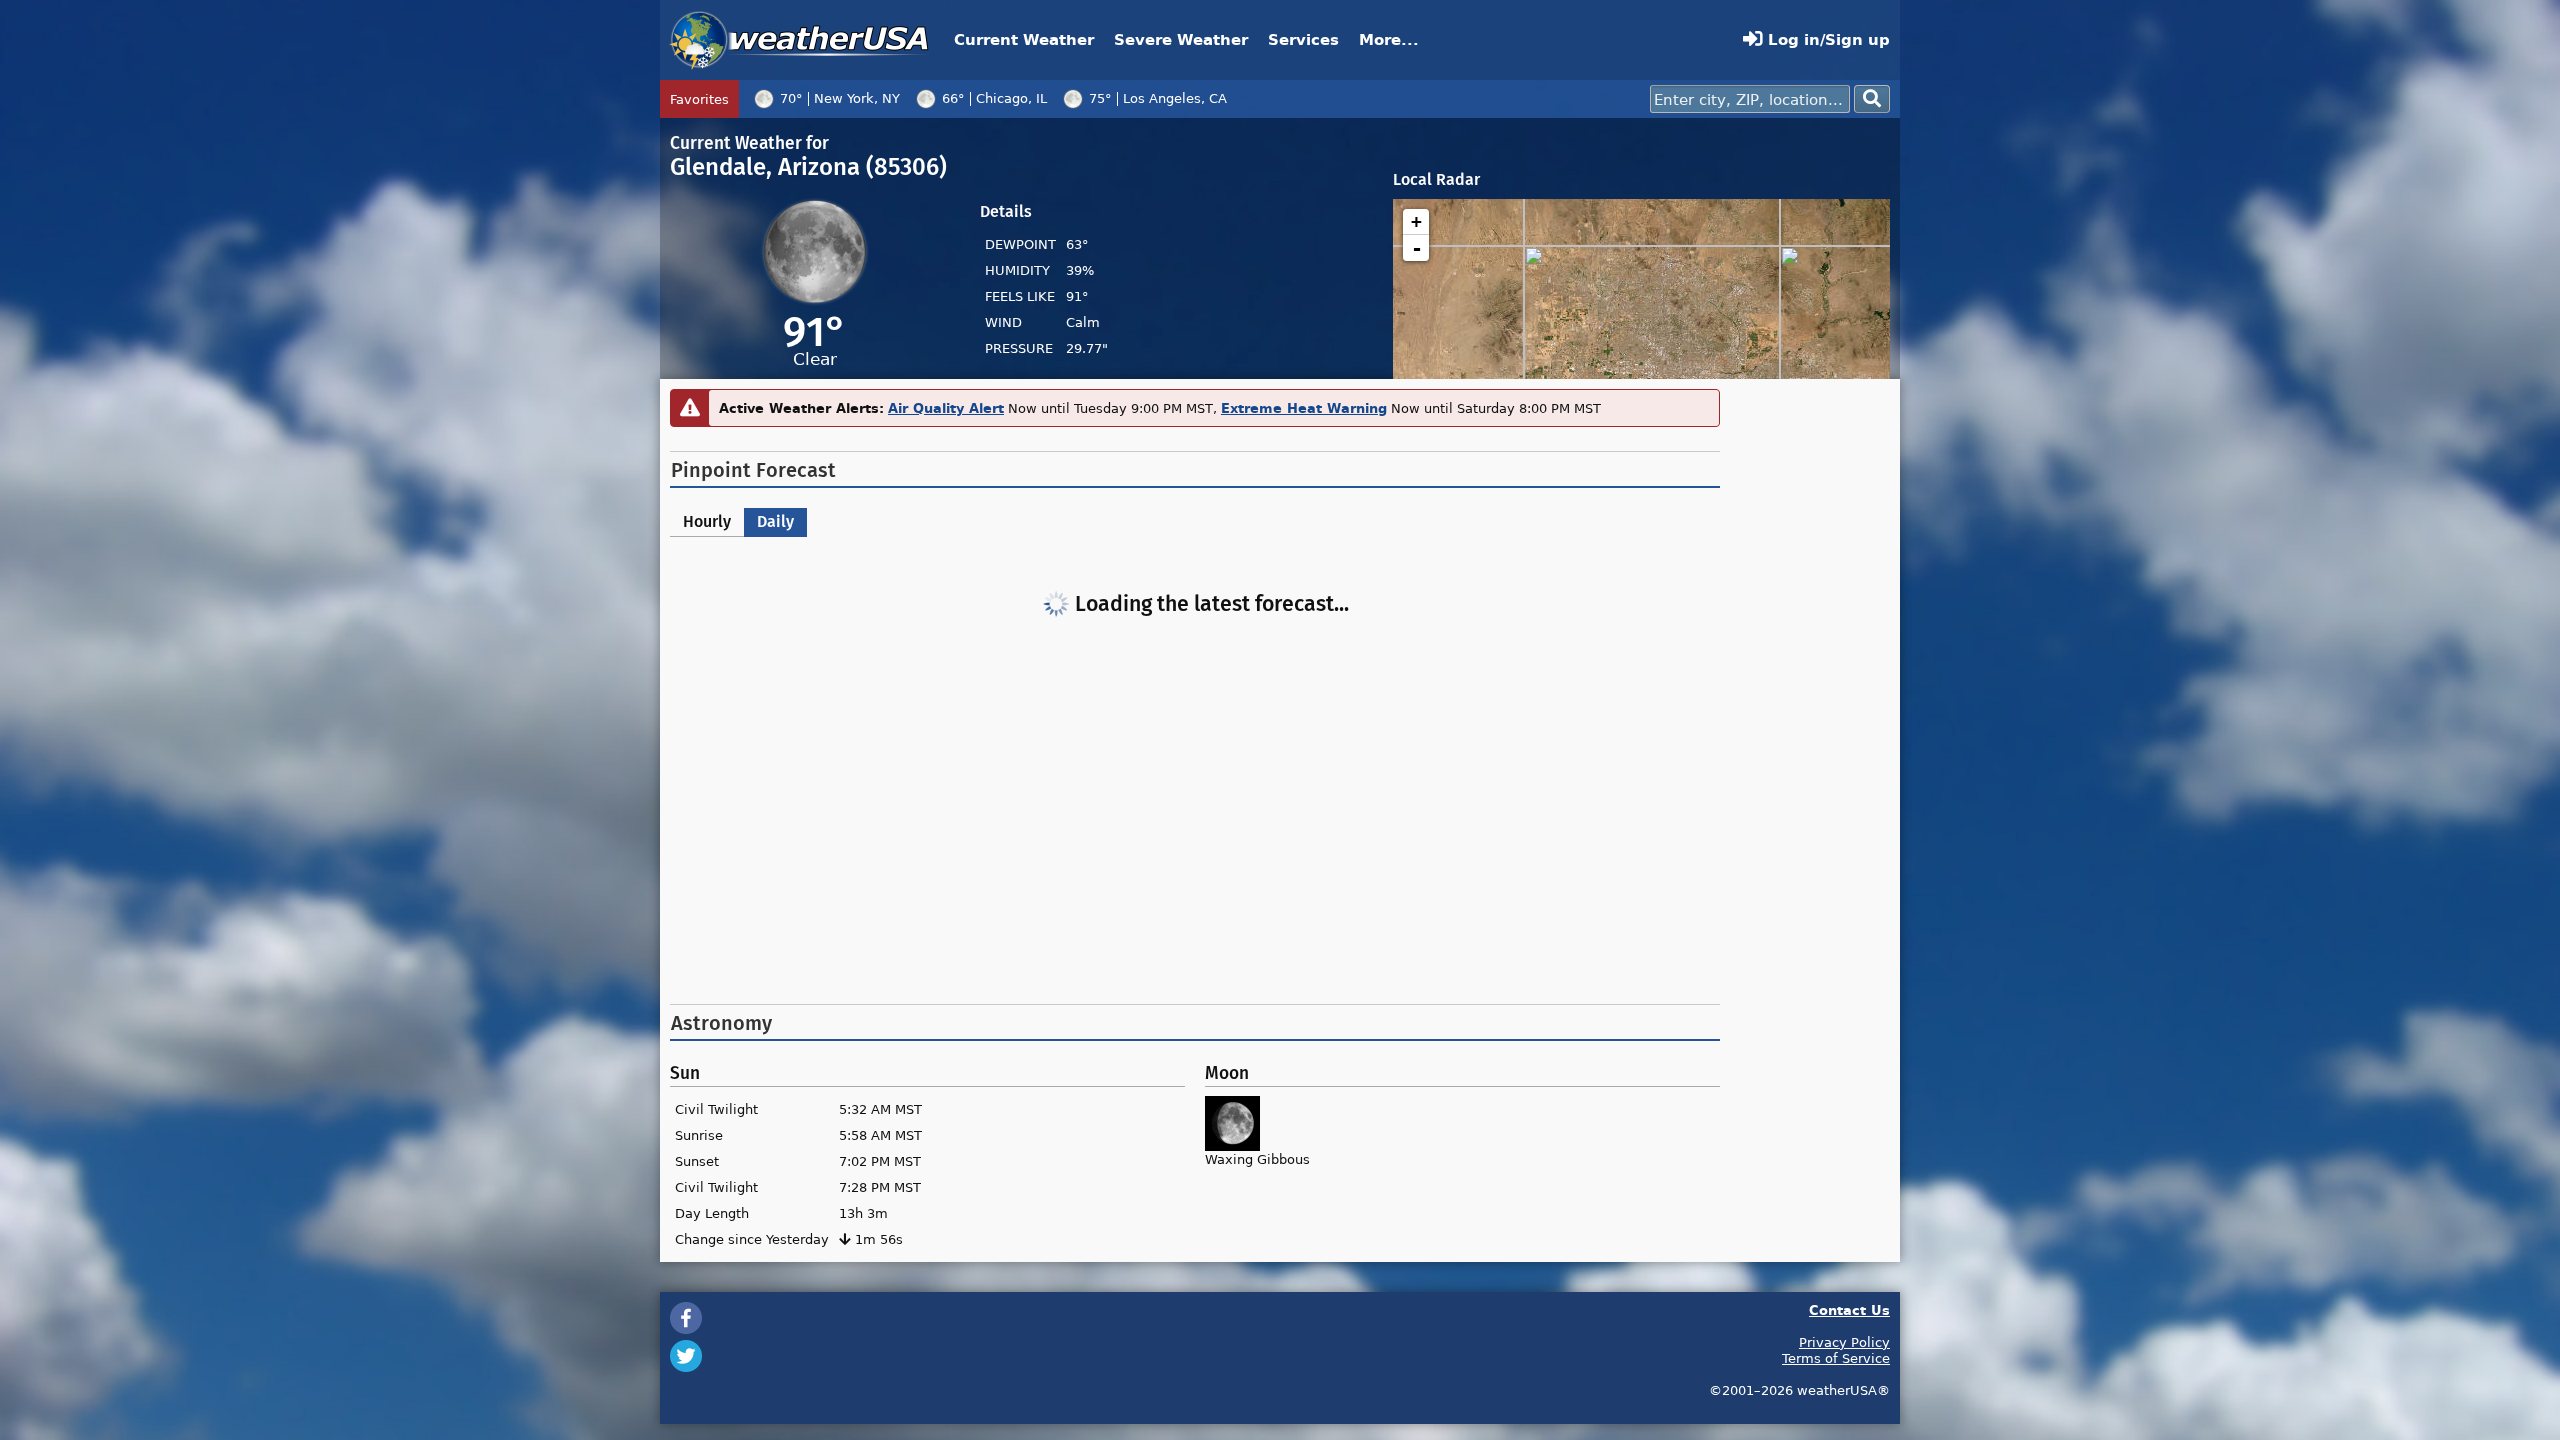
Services (1303, 39)
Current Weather (1024, 39)
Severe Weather (1181, 39)
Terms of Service (1836, 1358)
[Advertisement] (1195, 834)
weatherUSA (799, 40)
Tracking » (1448, 99)
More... (1389, 39)
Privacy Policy (1844, 1342)
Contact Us (1849, 1309)
